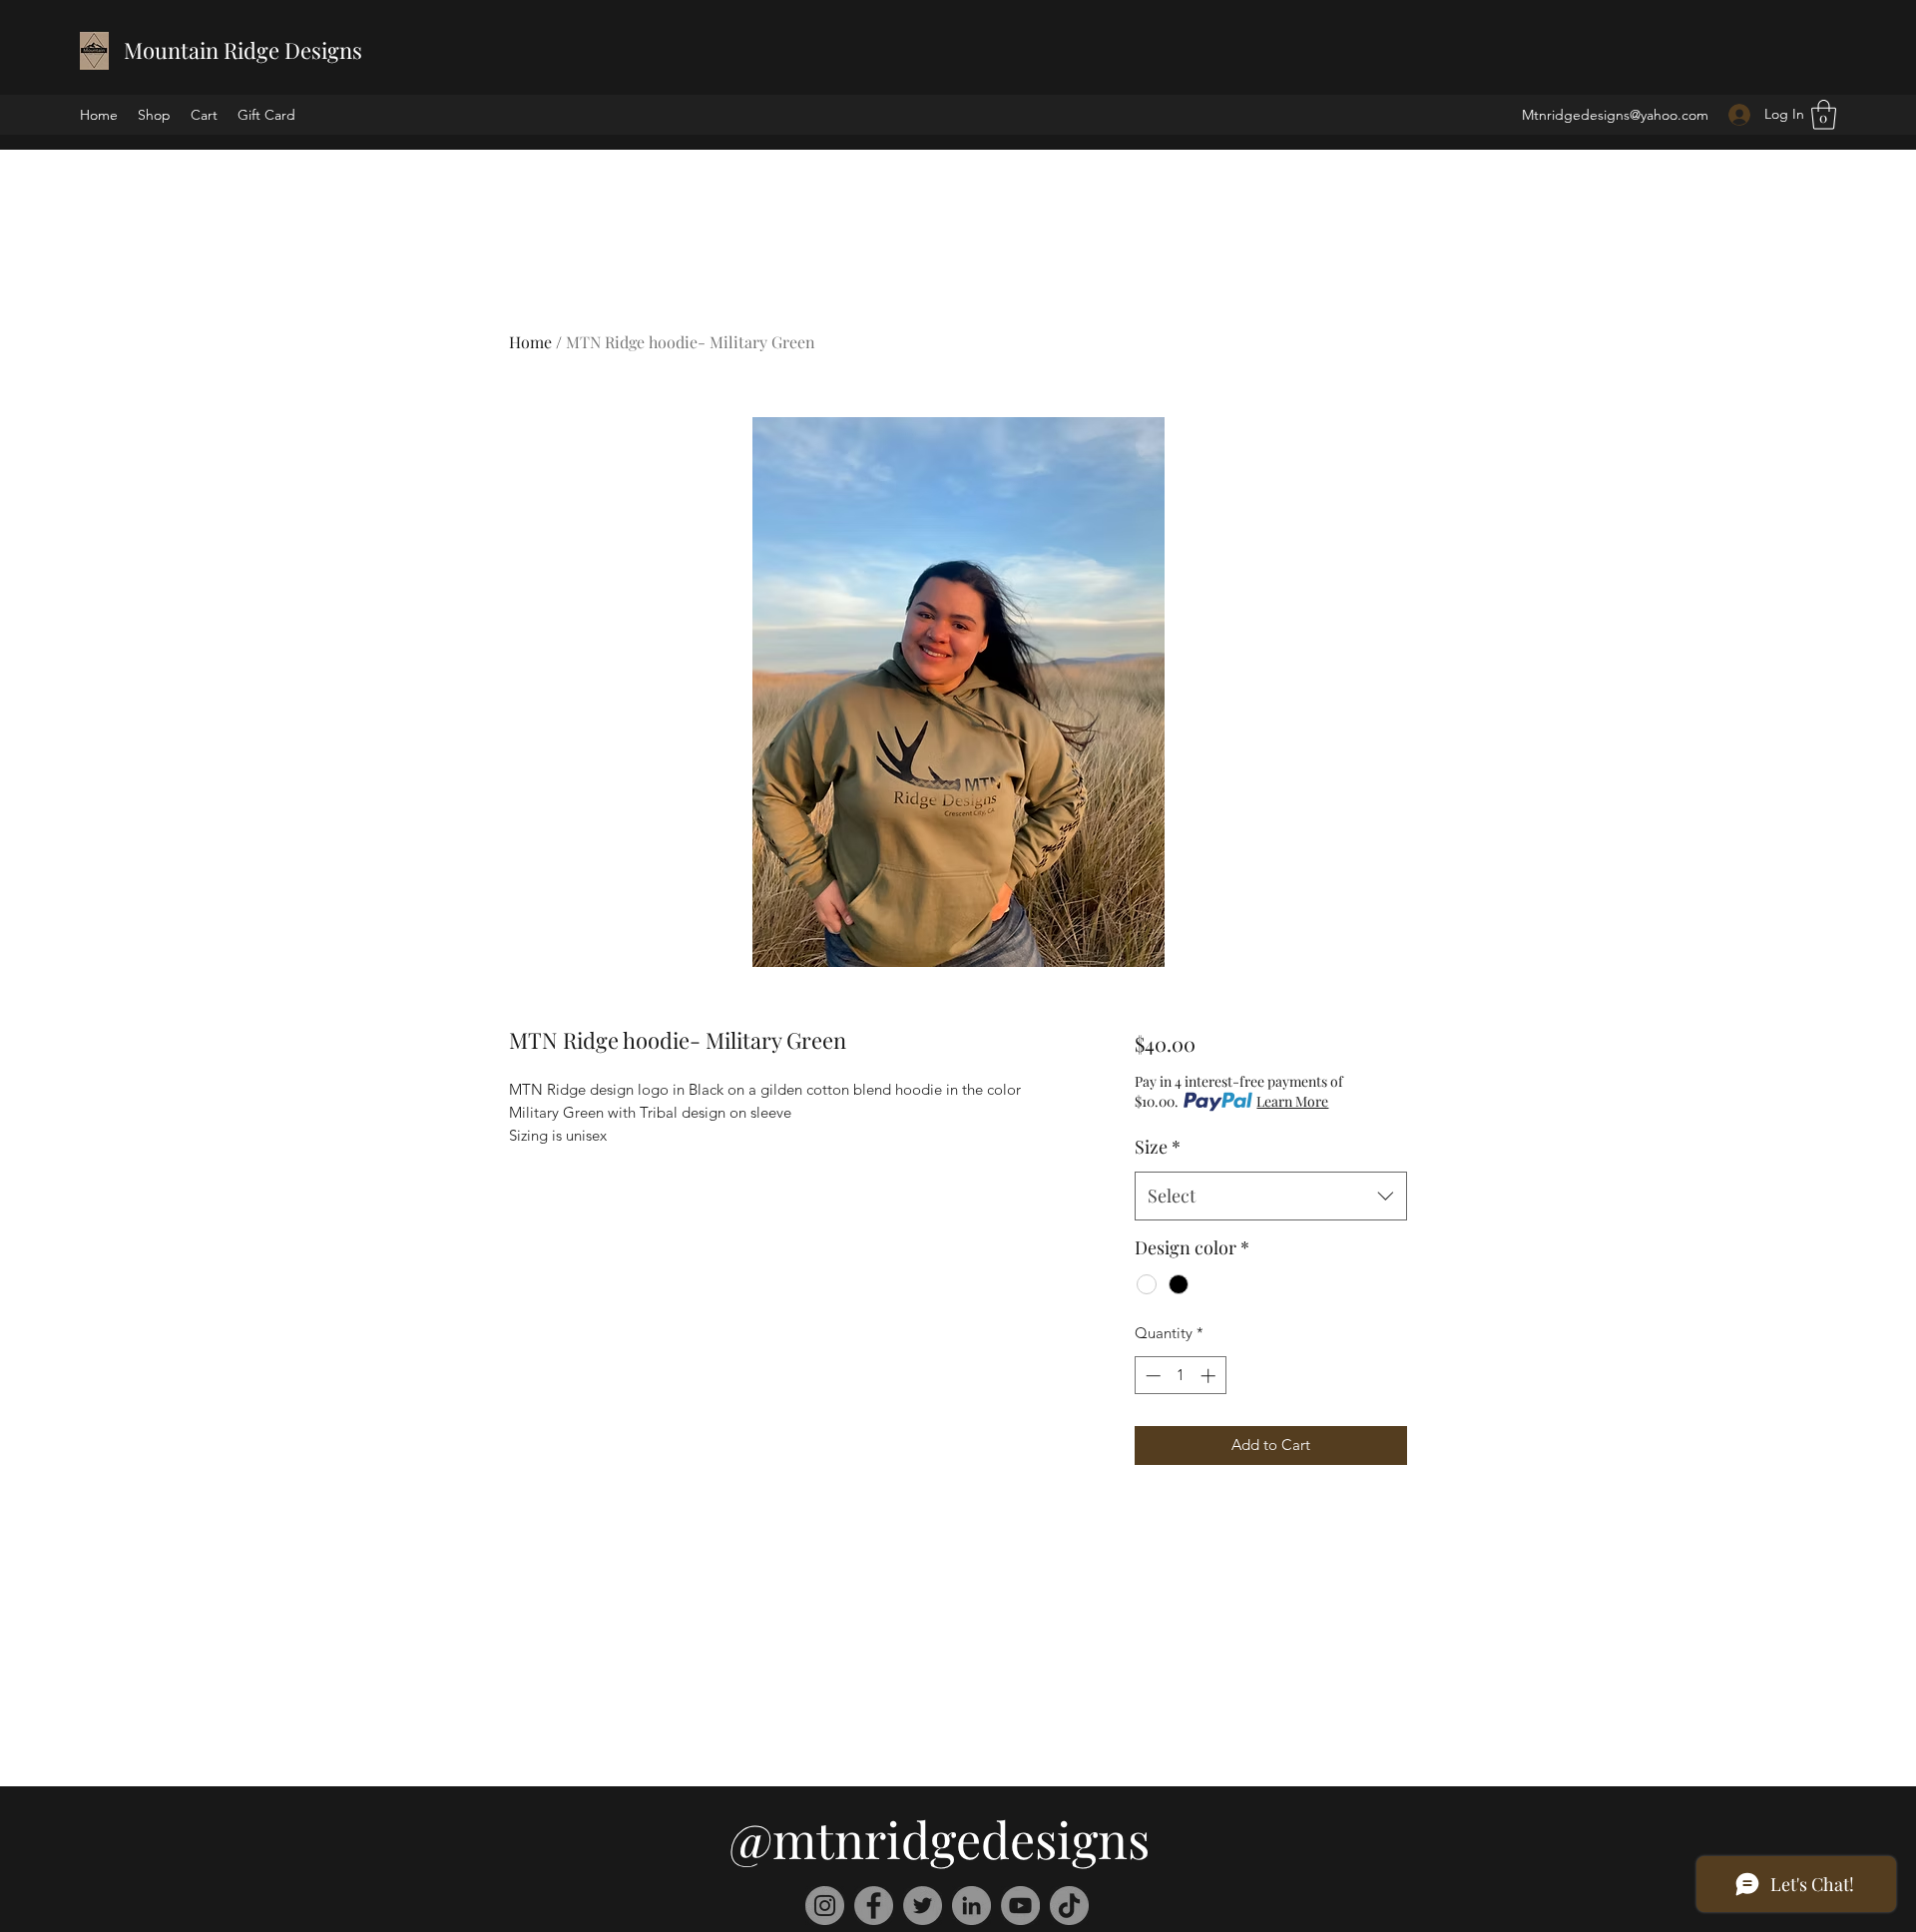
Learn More (1292, 1101)
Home (530, 342)
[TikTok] (1069, 1906)
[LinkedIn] (971, 1906)
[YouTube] (1020, 1906)
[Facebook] (874, 1906)
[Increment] (1210, 1376)
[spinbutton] (1180, 1376)
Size (1158, 1147)
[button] (1824, 115)
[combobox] (1271, 1197)
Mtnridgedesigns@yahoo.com (1615, 115)
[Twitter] (923, 1906)
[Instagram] (825, 1906)
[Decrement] (1151, 1376)
